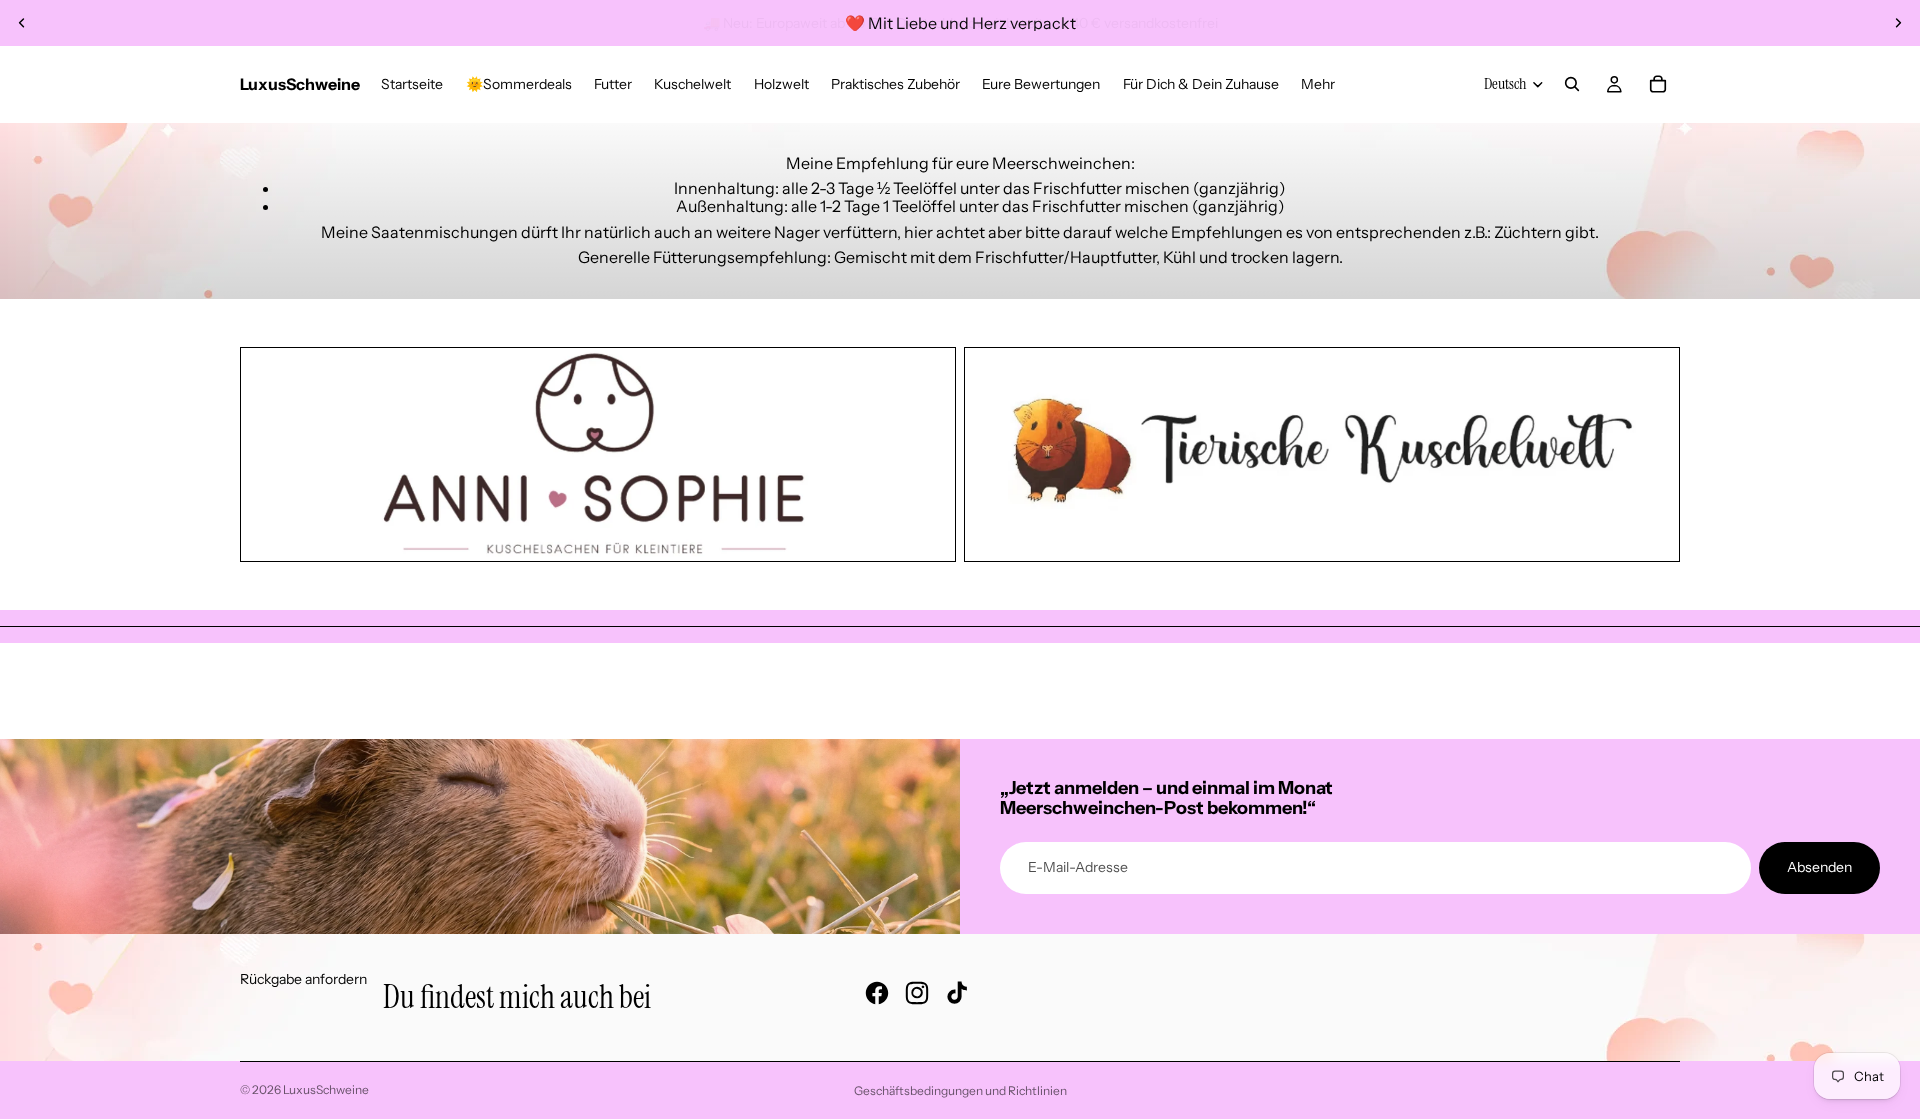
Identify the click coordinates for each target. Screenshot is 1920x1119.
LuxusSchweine (326, 1089)
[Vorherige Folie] (22, 23)
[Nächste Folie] (1898, 23)
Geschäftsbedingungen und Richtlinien (960, 1090)
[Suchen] (1572, 84)
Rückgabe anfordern (303, 979)
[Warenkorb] (1658, 84)
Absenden (1819, 867)
